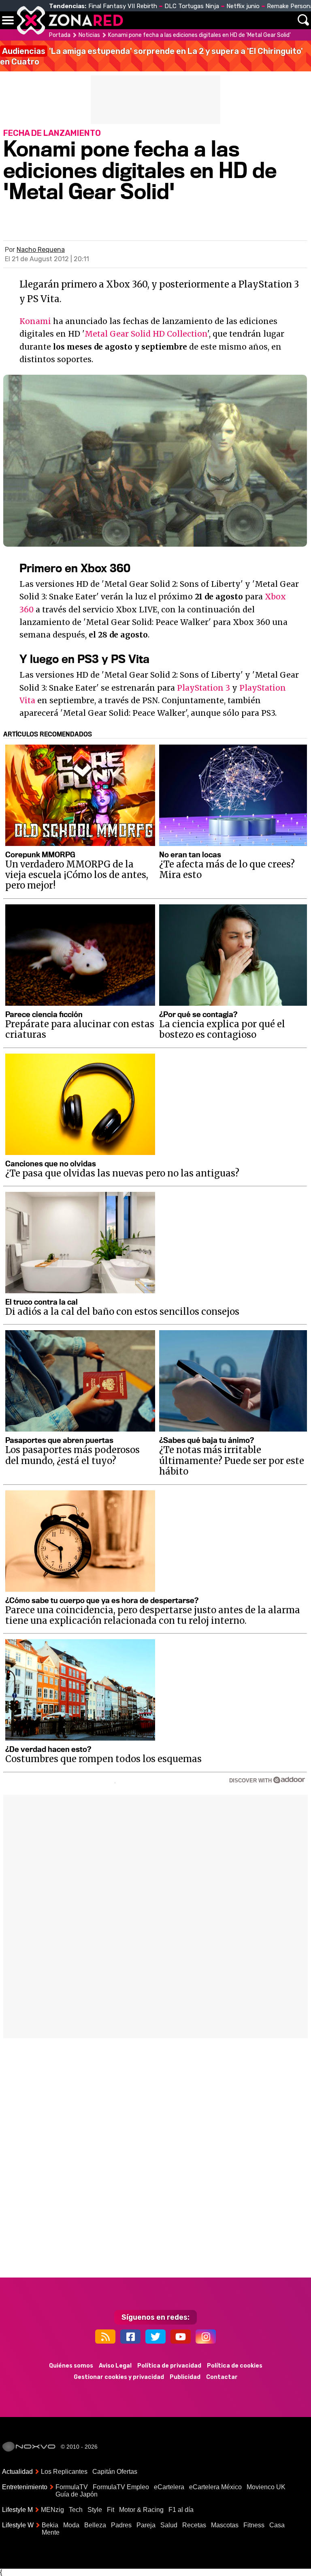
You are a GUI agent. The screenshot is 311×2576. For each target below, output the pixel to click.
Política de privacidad (169, 2366)
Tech (76, 2510)
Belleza (95, 2525)
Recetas (194, 2525)
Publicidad (185, 2377)
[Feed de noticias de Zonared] (105, 2337)
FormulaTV (72, 2487)
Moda (71, 2525)
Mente (51, 2532)
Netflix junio (243, 6)
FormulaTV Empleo (121, 2487)
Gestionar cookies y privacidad (119, 2377)
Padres (121, 2525)
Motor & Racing (141, 2510)
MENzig (52, 2510)
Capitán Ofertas (115, 2472)
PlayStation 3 (203, 688)
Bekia (50, 2525)
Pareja (146, 2525)
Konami (35, 321)
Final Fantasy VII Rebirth (123, 6)
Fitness (254, 2525)
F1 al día (181, 2510)
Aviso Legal (115, 2366)
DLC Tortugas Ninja (192, 6)
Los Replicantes (64, 2472)
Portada (60, 35)
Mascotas (225, 2525)
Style (95, 2510)
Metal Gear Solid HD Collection (146, 334)
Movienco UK (266, 2487)
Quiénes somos (71, 2366)
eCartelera (169, 2487)
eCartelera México (215, 2487)
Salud (169, 2525)
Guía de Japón (77, 2494)
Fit (111, 2510)
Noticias (89, 35)
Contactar (222, 2377)
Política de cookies (235, 2366)
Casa (277, 2525)
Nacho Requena (41, 250)
